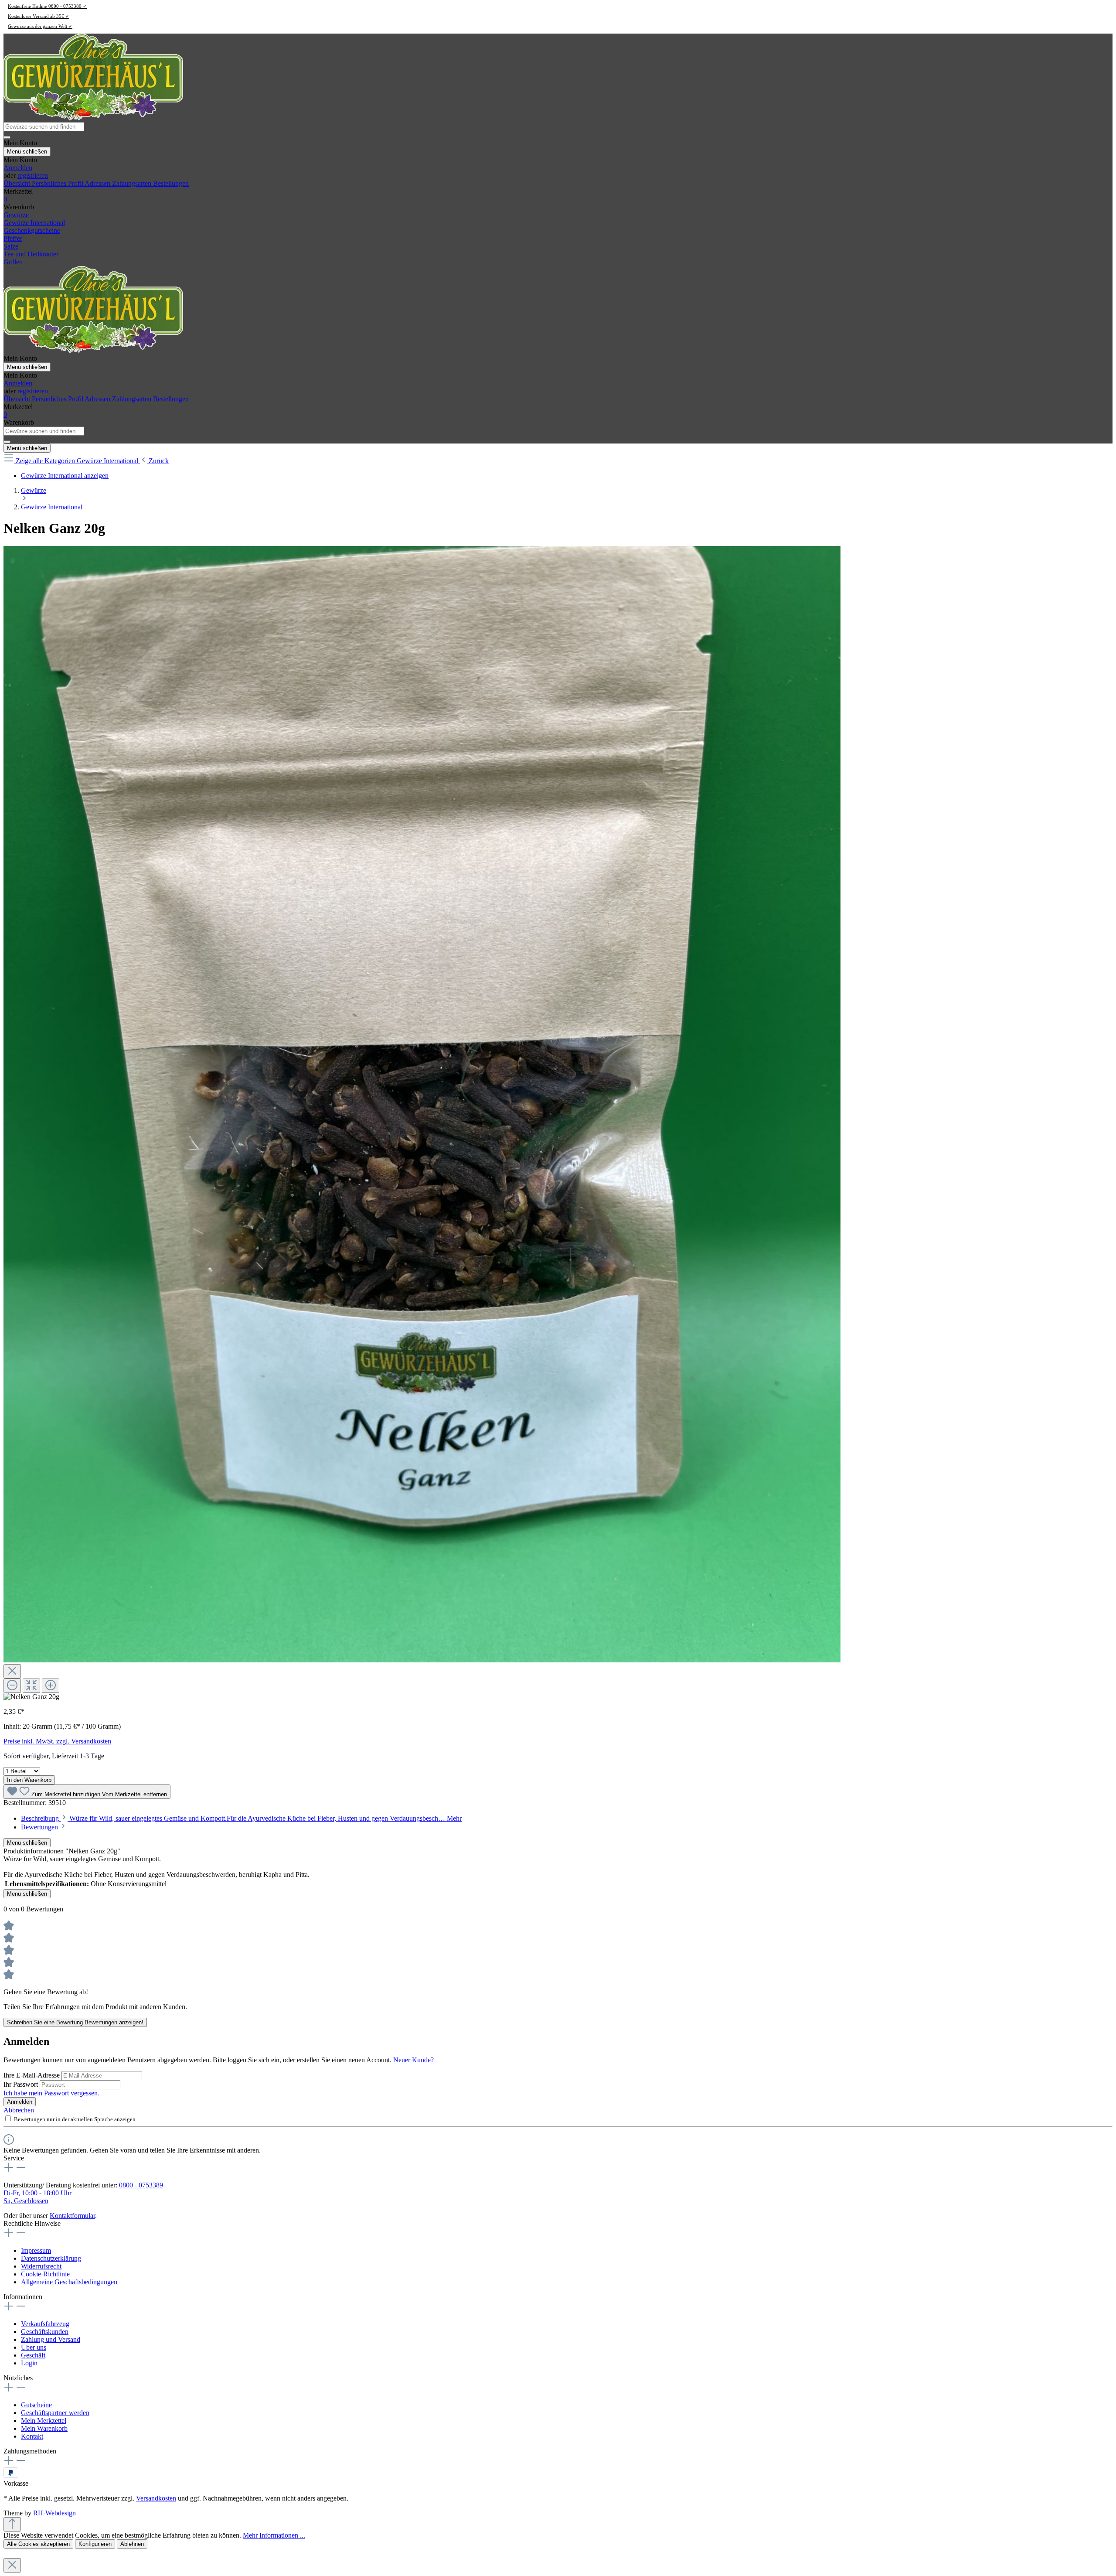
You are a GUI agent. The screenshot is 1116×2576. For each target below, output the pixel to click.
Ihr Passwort (22, 2084)
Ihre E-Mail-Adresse (32, 2075)
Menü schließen (27, 152)
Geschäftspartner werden (55, 2413)
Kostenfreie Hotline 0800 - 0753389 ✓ (47, 6)
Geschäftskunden (45, 2332)
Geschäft (33, 2355)
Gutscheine (36, 2405)
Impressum (36, 2250)
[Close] (12, 1671)
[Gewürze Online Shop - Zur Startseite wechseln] (93, 118)
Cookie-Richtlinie (45, 2274)
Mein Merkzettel (44, 2421)
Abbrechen (19, 2110)
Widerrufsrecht (41, 2266)
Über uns (34, 2347)
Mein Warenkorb (44, 2428)
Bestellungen (171, 183)
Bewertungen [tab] (40, 1827)
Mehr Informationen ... (274, 2535)
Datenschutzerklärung (51, 2258)
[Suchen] (7, 137)
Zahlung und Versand (51, 2339)
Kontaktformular (72, 2216)
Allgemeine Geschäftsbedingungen (69, 2282)
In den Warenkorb (29, 1780)
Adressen (98, 183)
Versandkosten (156, 2498)
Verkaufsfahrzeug (45, 2324)
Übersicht (18, 183)
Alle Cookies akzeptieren (38, 2544)
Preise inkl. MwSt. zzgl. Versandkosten (57, 1741)
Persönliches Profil (58, 183)
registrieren (33, 176)
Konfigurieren (95, 2544)
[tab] (241, 1818)
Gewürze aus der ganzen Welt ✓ (40, 26)
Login (29, 2363)
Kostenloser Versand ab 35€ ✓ (39, 16)
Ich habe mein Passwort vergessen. (51, 2093)
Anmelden (18, 168)
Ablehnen (132, 2544)
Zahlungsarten (133, 183)
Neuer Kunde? (413, 2060)
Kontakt (32, 2436)
